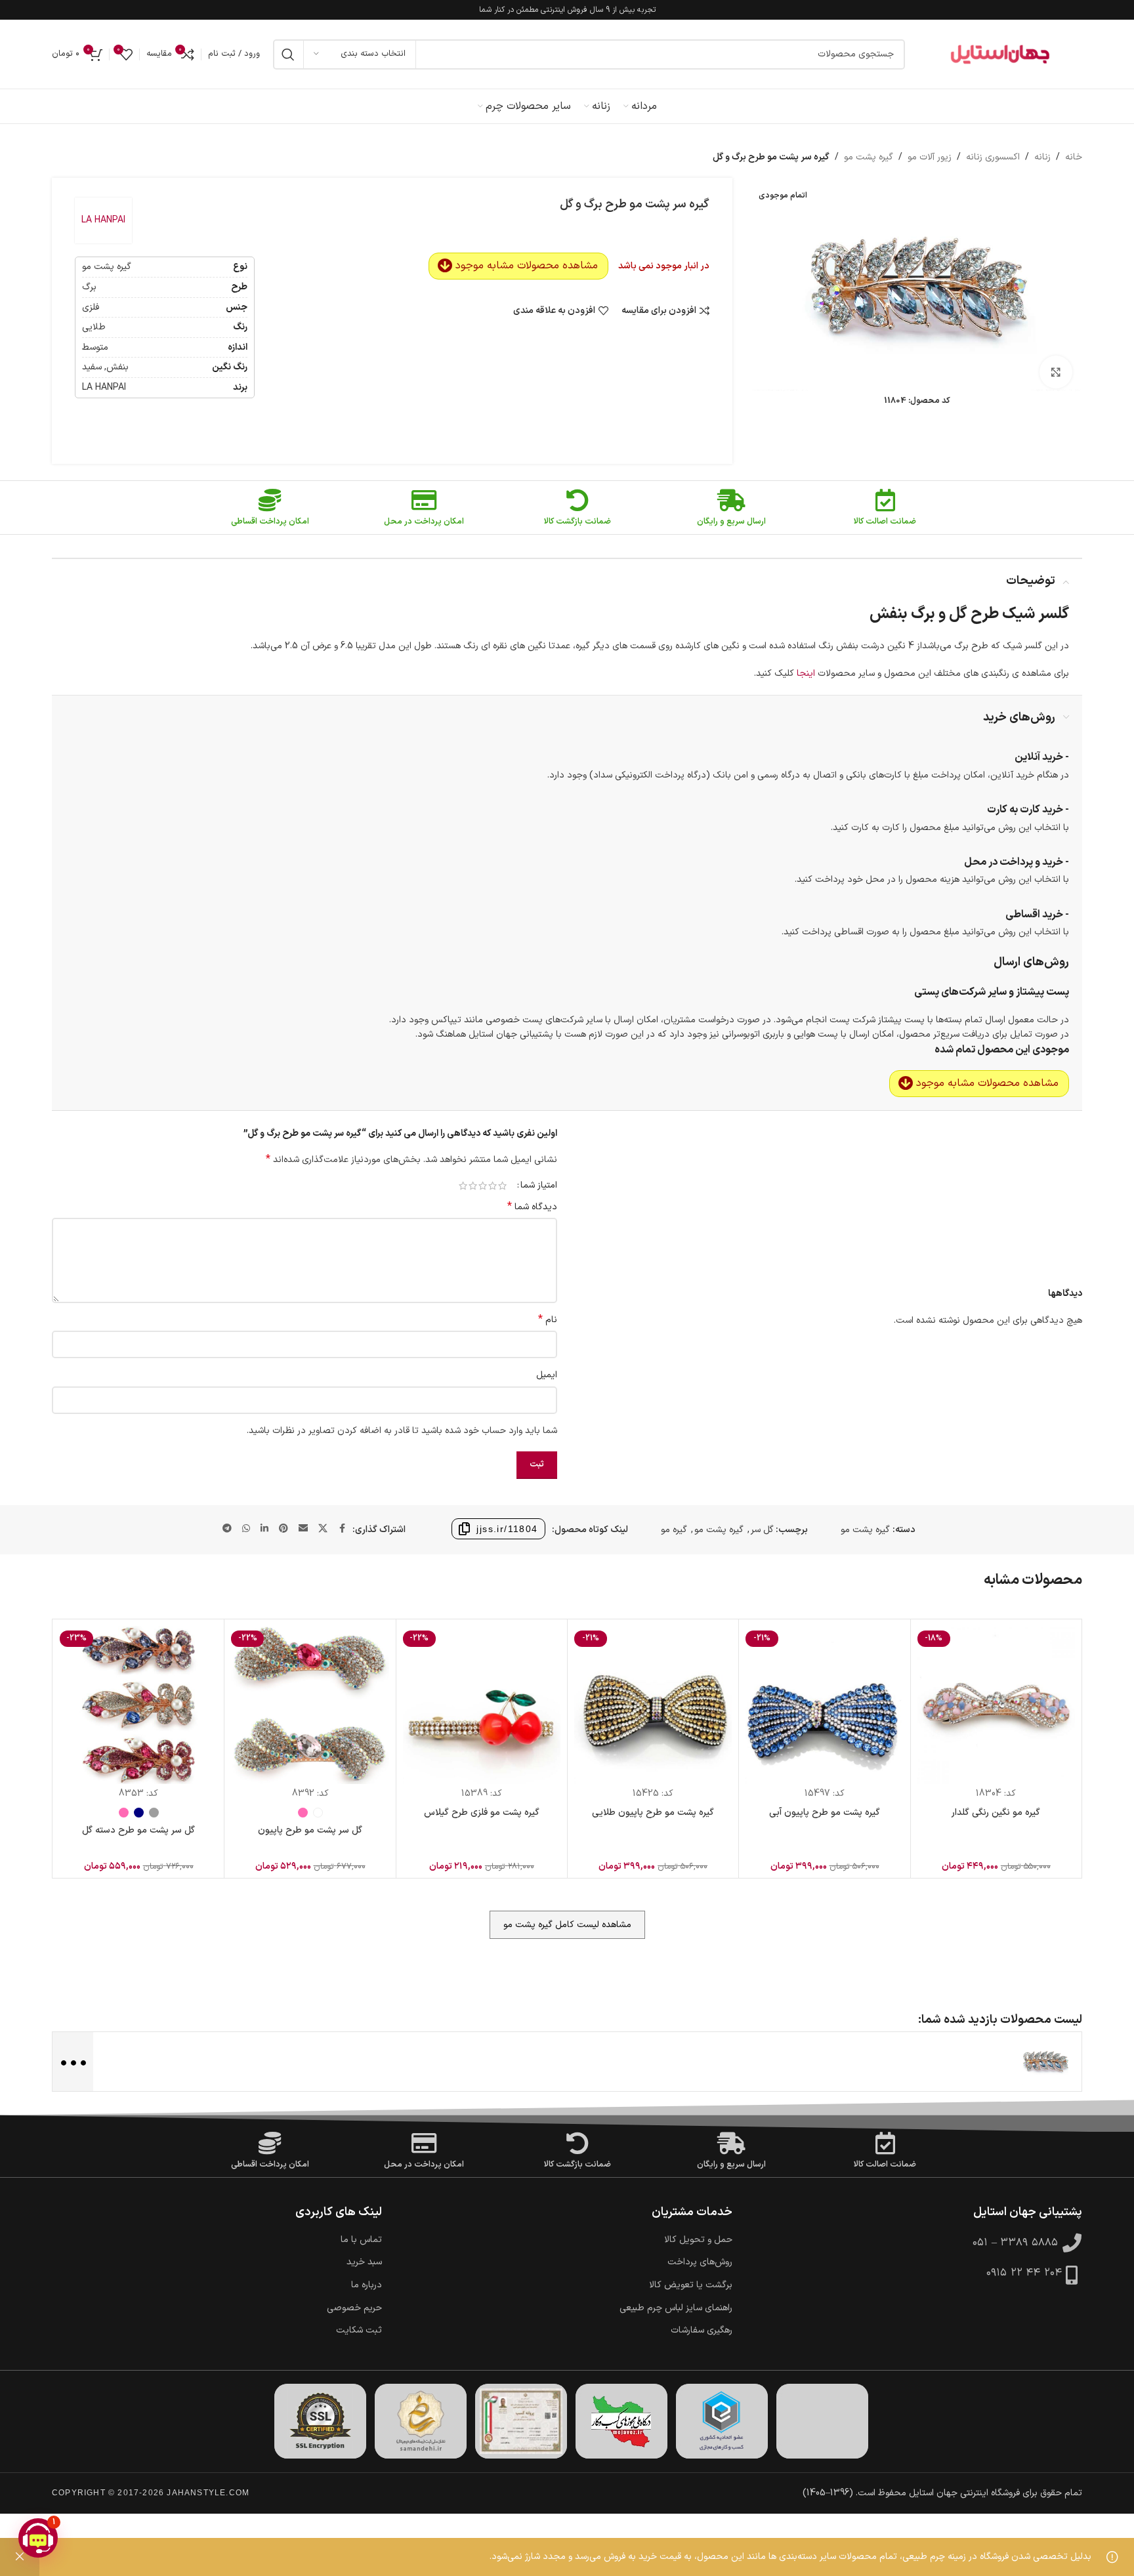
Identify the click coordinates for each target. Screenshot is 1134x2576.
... (72, 2061)
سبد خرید (364, 2262)
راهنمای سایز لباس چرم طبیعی (676, 2308)
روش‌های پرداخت (700, 2262)
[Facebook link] (342, 1529)
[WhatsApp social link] (246, 1529)
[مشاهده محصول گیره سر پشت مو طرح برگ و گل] (1045, 2061)
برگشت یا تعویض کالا (691, 2285)
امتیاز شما (539, 1186)
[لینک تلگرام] (227, 1529)
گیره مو (674, 1530)
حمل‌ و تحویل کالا (698, 2240)
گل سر (762, 1530)
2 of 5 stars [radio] (493, 1186)
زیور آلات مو (930, 157)
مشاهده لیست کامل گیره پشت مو (567, 1925)
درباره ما (367, 2285)
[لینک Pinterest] (283, 1529)
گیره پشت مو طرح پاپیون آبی (825, 1813)
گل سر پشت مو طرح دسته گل (138, 1830)
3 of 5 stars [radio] (483, 1186)
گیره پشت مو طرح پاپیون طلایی (653, 1813)
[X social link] (323, 1529)
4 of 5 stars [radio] (473, 1186)
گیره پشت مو (869, 157)
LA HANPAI (103, 220)
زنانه (1042, 157)
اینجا (806, 674)
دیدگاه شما (532, 1207)
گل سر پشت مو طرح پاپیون (310, 1830)
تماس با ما (361, 2240)
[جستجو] (288, 54)
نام (548, 1320)
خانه (1074, 157)
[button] (38, 2538)
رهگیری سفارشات (702, 2331)
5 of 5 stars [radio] (463, 1186)
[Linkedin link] (264, 1529)
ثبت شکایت (359, 2331)
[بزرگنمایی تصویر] (1056, 372)
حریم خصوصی (354, 2308)
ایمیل (547, 1375)
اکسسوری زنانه (993, 157)
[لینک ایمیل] (303, 1529)
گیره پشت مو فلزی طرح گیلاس (482, 1813)
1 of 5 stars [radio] (502, 1186)
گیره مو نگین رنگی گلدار (996, 1813)
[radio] (318, 1813)
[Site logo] (1000, 54)
